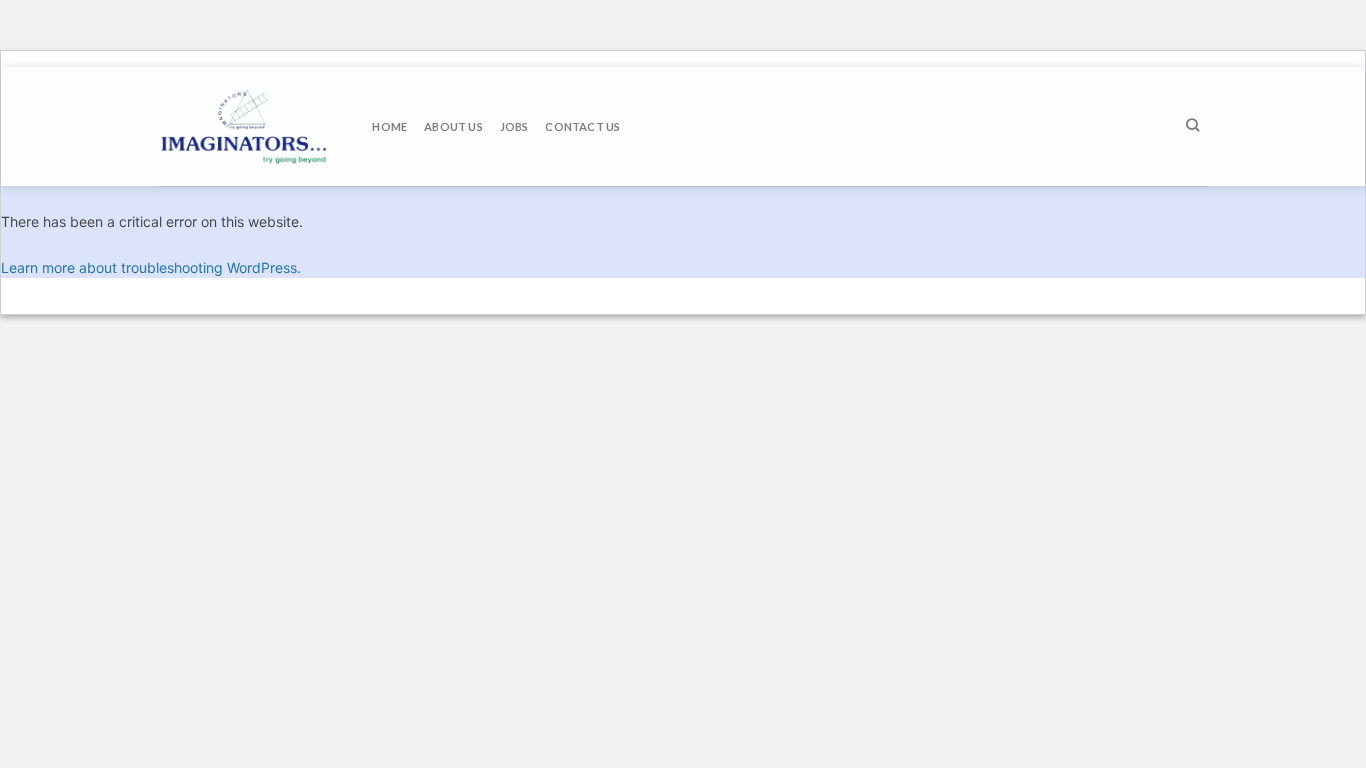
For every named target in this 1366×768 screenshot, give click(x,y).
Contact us (582, 126)
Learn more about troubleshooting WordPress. (151, 267)
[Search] (1193, 125)
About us (453, 126)
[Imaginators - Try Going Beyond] (246, 126)
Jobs (514, 126)
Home (389, 126)
